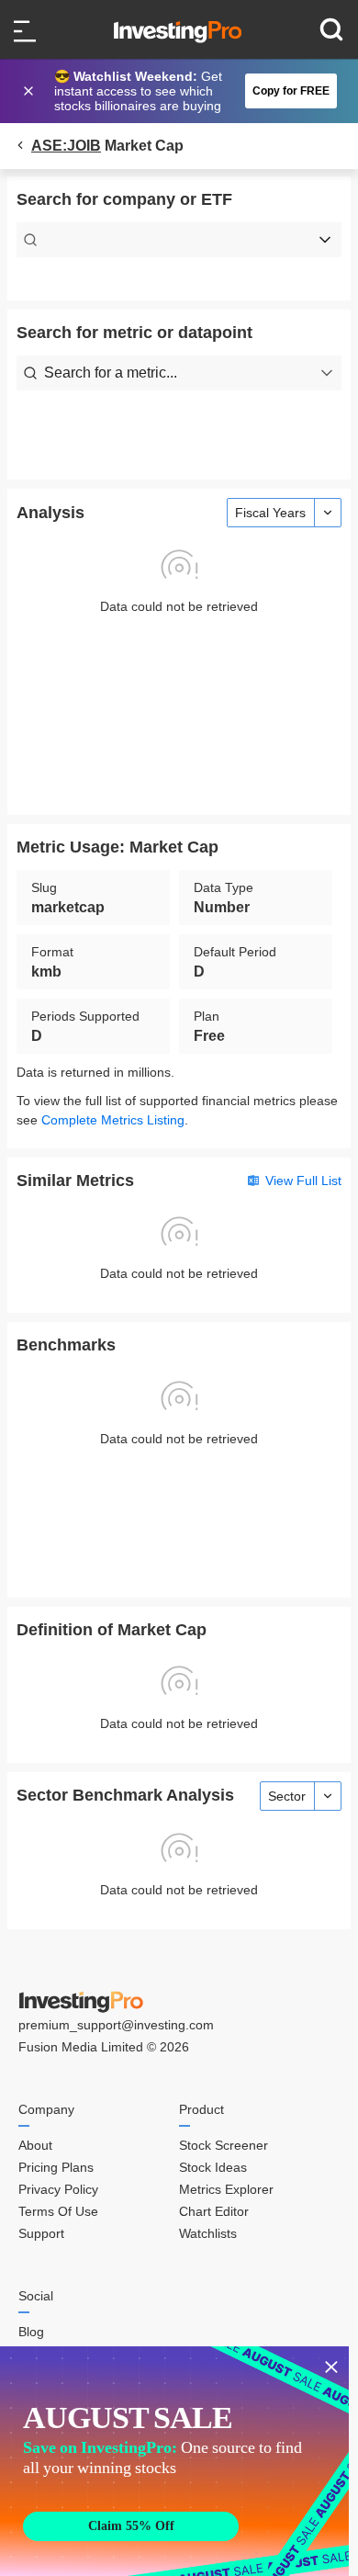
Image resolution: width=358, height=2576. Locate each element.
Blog (31, 2332)
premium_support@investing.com (116, 2025)
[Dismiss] (30, 91)
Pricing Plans (56, 2167)
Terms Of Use (58, 2211)
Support (41, 2233)
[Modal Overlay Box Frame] (174, 2461)
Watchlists (208, 2233)
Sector (287, 1796)
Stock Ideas (213, 2167)
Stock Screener (224, 2145)
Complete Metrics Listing (113, 1120)
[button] (188, 91)
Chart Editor (214, 2211)
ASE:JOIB (66, 146)
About (35, 2145)
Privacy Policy (58, 2189)
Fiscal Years (270, 513)
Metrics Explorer (226, 2189)
